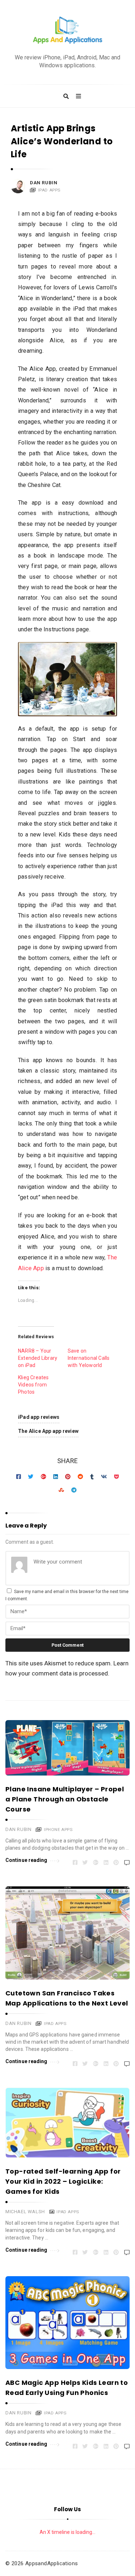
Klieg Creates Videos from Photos (33, 1385)
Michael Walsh (25, 2212)
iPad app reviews (39, 1417)
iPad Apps (49, 190)
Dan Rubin (44, 183)
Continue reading (26, 1860)
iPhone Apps (58, 1830)
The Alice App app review (48, 1431)
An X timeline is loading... (67, 2532)
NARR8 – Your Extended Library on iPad (38, 1358)
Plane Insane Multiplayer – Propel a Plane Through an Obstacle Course (65, 1799)
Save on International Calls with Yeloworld (89, 1358)
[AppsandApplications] (68, 30)
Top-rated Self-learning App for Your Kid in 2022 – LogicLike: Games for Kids (63, 2181)
